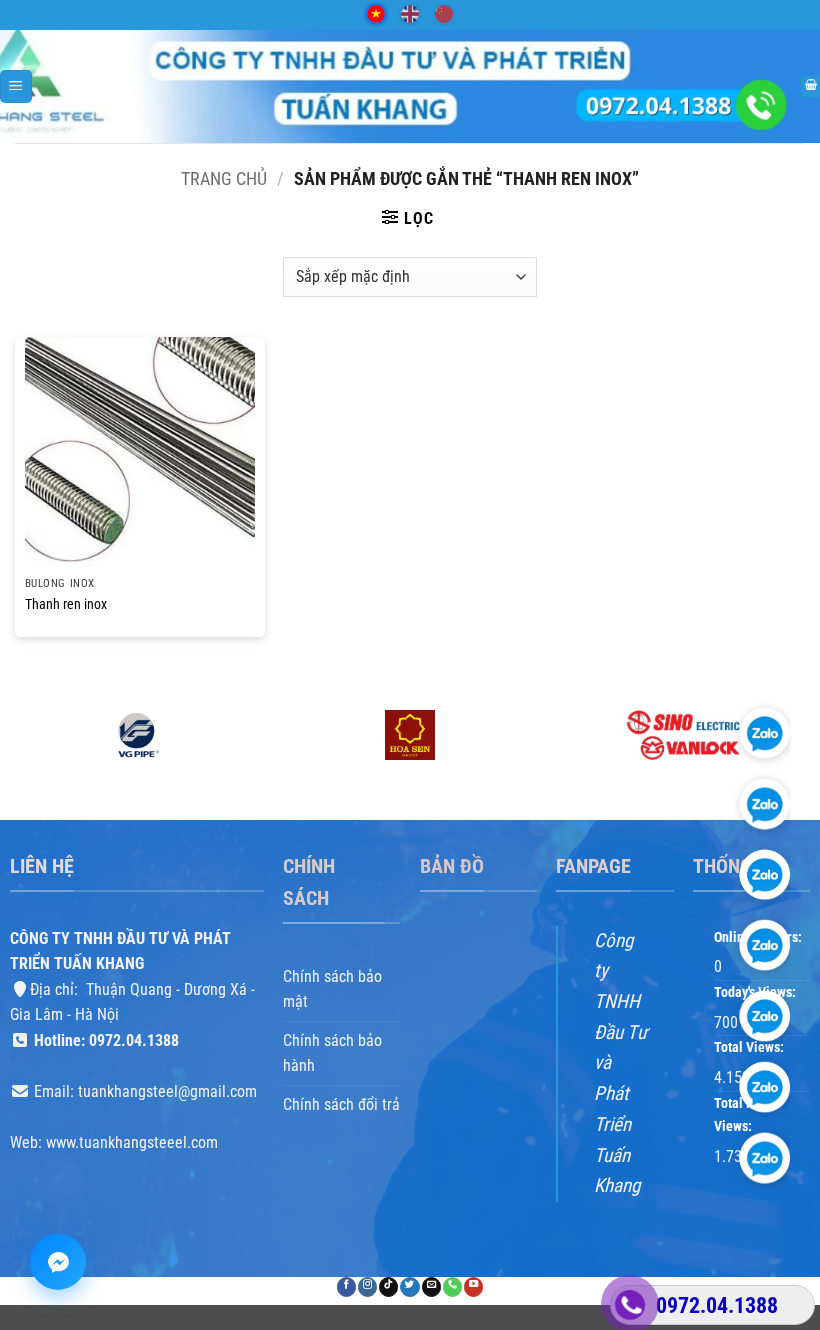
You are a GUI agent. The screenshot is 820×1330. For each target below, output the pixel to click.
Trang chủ (224, 178)
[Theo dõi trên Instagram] (367, 1287)
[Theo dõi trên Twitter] (409, 1287)
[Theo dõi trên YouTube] (473, 1287)
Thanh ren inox (66, 604)
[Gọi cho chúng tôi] (452, 1287)
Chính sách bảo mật (332, 989)
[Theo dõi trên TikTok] (388, 1287)
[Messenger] (58, 1262)
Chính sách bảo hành (332, 1053)
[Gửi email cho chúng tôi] (431, 1287)
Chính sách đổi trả (341, 1104)
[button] (16, 86)
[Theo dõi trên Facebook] (346, 1287)
